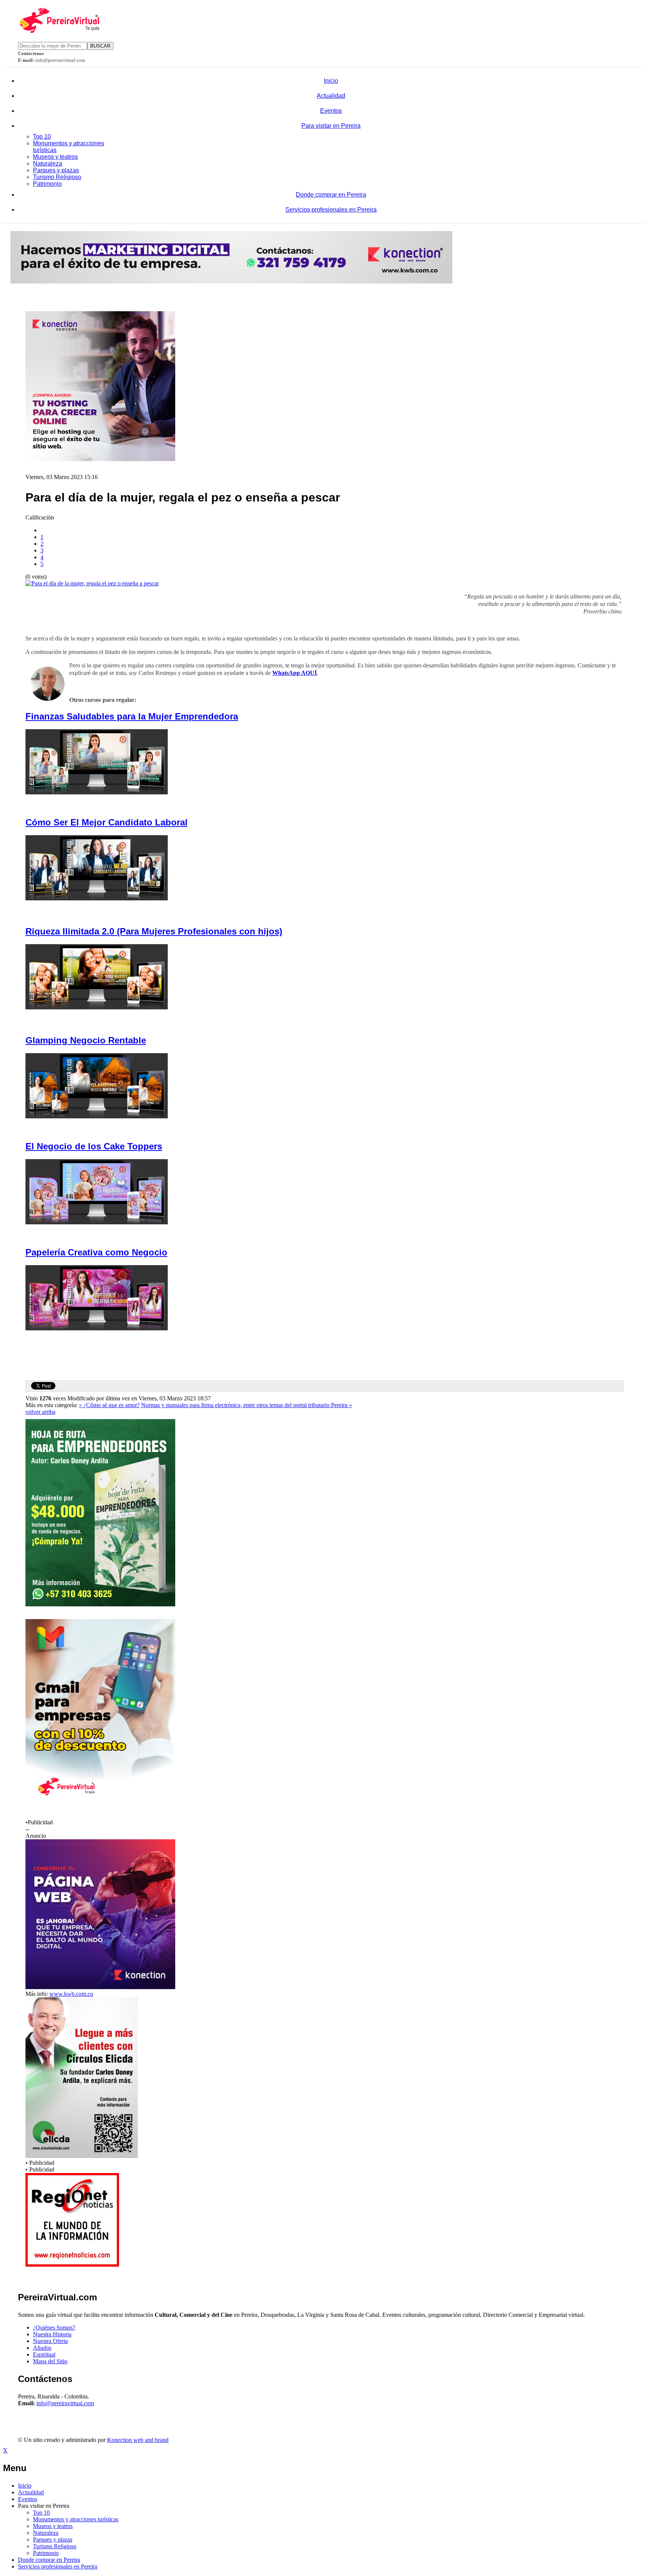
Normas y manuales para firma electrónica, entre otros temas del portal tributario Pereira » (247, 1405)
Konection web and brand (138, 2440)
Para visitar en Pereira (331, 126)
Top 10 (42, 137)
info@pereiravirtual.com (65, 2403)
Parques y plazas (56, 170)
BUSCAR (100, 46)
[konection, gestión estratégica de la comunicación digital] (231, 281)
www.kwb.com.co (71, 1994)
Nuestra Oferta (50, 2341)
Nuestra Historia (52, 2334)
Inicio (331, 81)
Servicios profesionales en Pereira (331, 210)
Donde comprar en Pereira (331, 195)
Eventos (331, 111)
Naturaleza (48, 163)
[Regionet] (72, 2265)
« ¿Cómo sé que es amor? (109, 1405)
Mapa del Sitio (50, 2361)
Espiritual (44, 2354)
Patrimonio (47, 184)
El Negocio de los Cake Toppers (94, 1146)
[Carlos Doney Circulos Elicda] (82, 2156)
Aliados (42, 2348)
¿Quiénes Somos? (54, 2328)
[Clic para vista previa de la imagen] (92, 583)
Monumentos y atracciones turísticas (76, 2519)
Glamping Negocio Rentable (86, 1040)
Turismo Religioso (57, 177)
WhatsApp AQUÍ (294, 673)
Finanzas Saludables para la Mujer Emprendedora (132, 716)
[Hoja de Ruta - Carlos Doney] (100, 1604)
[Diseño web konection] (100, 1987)
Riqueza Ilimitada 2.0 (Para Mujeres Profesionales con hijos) (154, 931)
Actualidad (331, 96)
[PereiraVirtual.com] (59, 31)
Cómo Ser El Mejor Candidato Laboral (107, 822)
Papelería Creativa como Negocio (96, 1252)
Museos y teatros (55, 157)
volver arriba (40, 1412)
